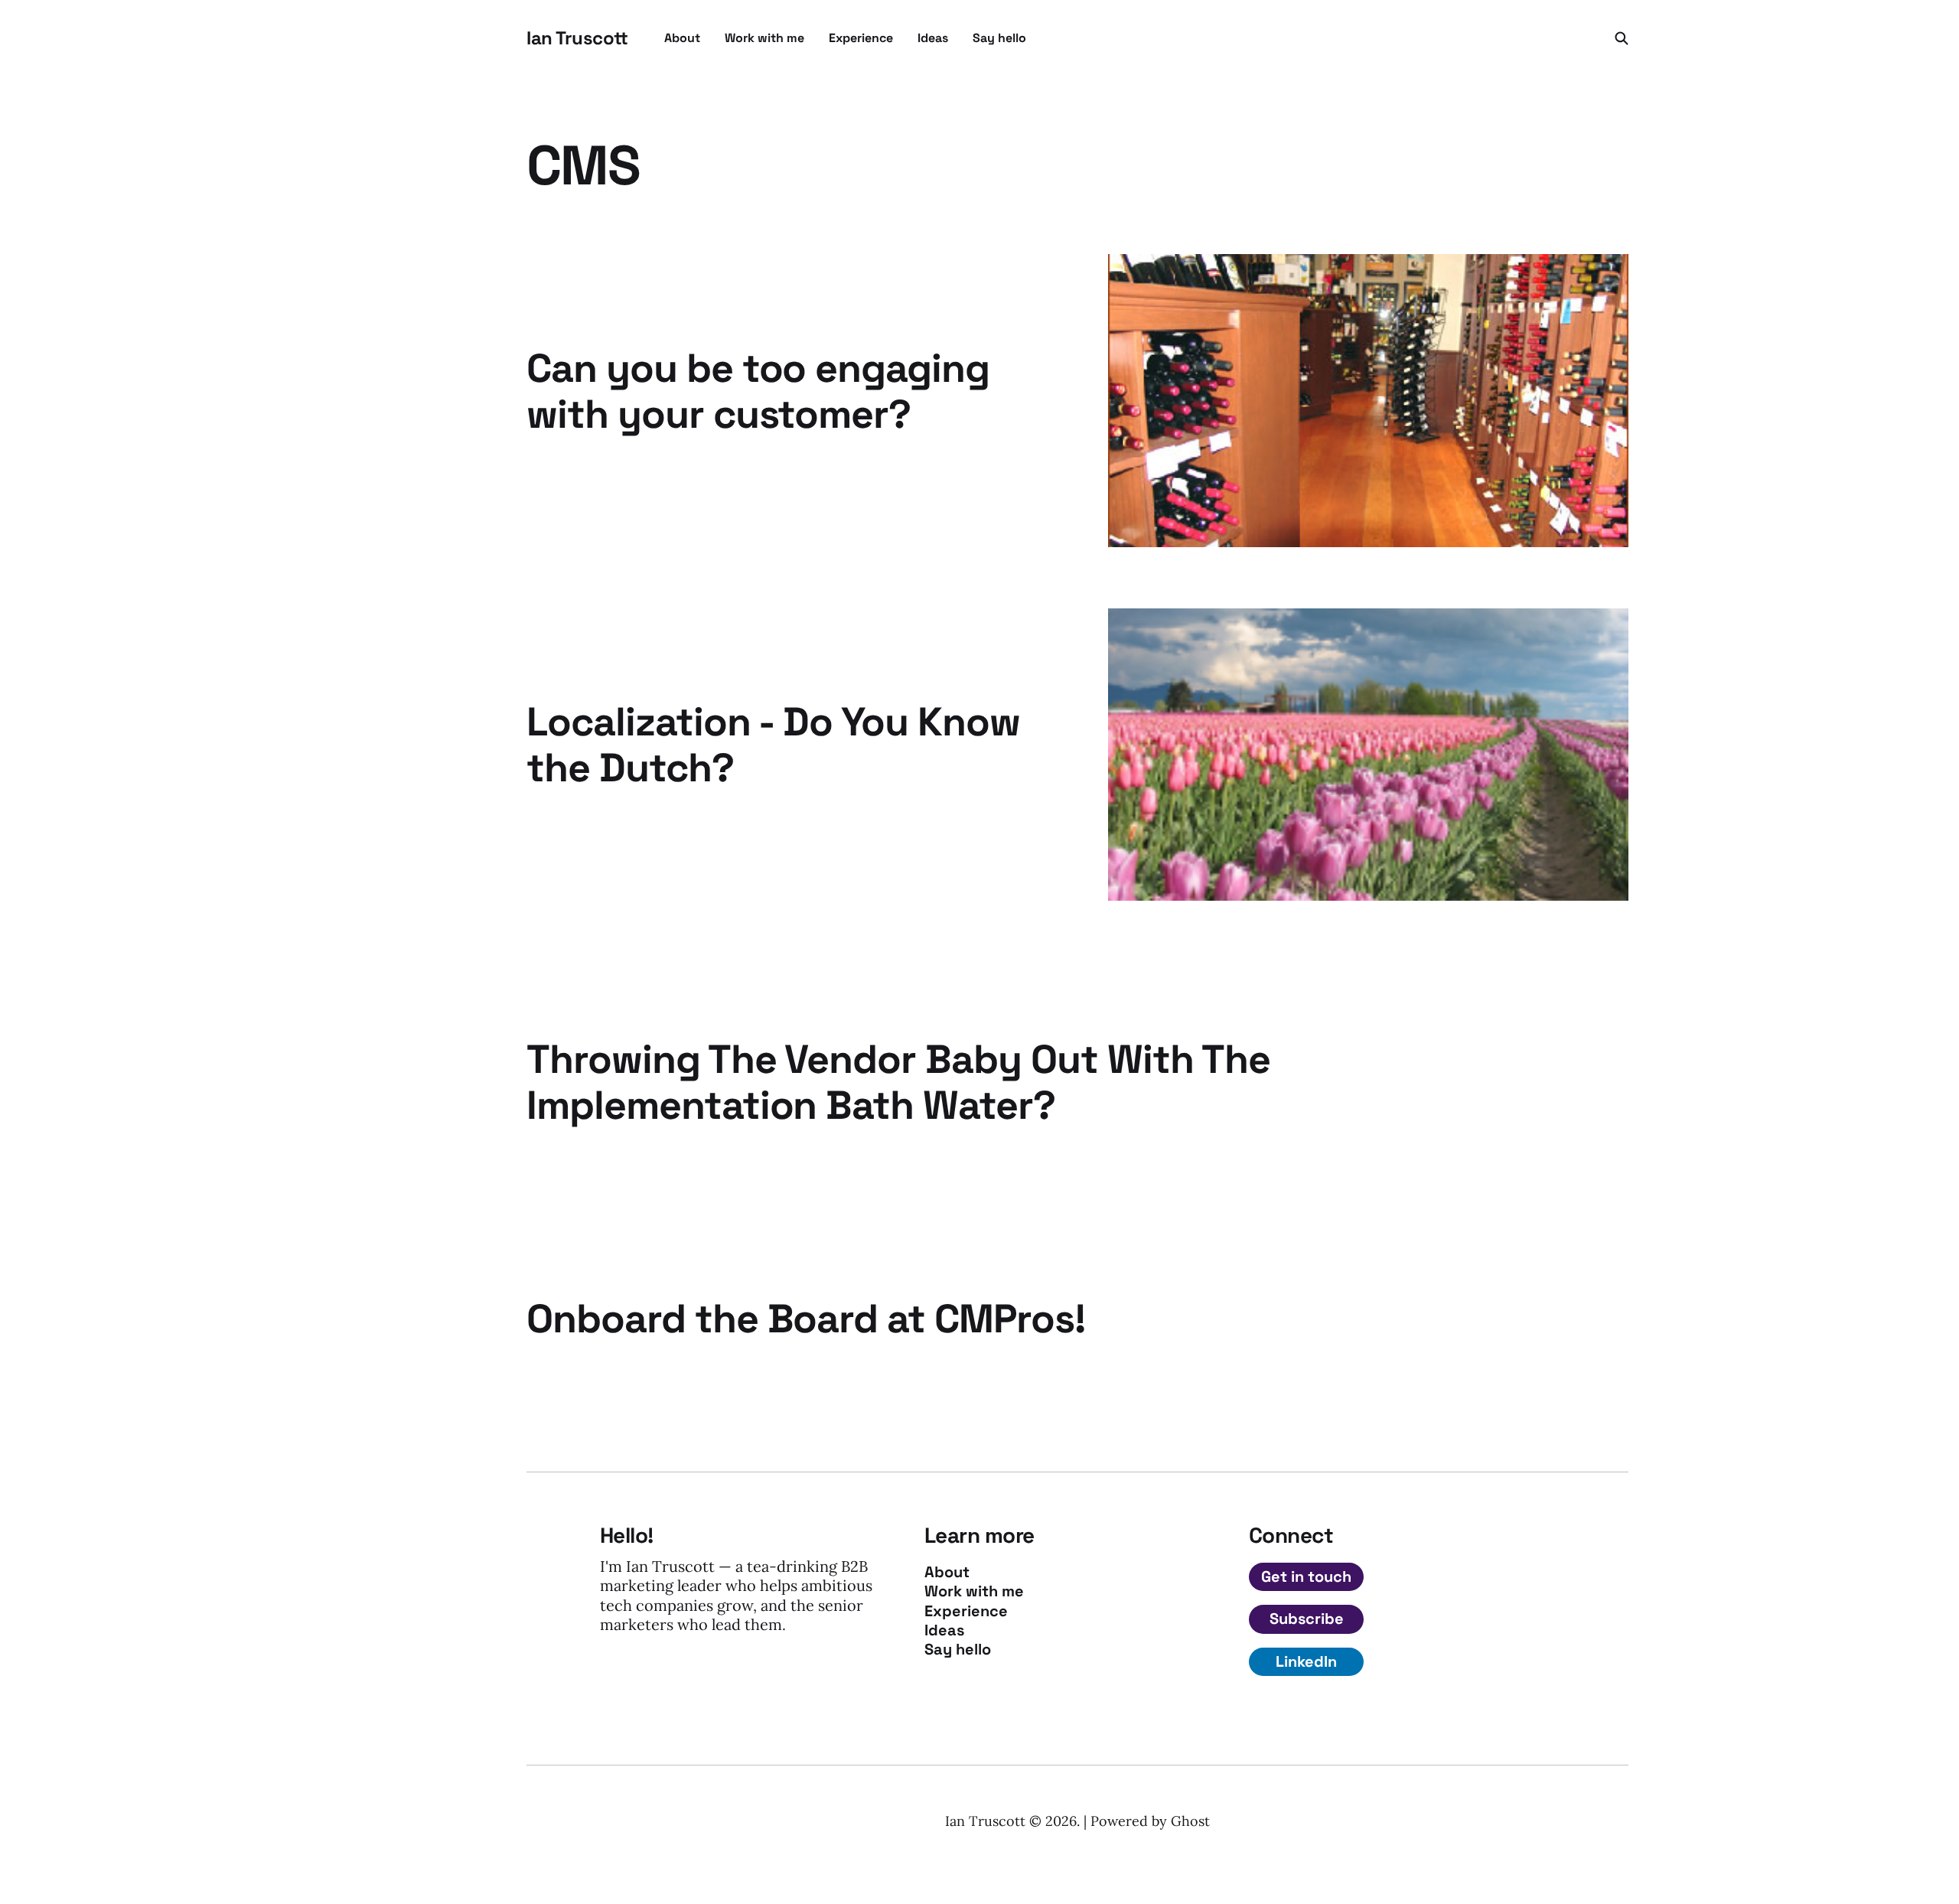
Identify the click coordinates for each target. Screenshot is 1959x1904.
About (682, 38)
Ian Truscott (577, 38)
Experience (861, 38)
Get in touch (1306, 1576)
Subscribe (1307, 1619)
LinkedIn (1306, 1661)
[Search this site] (1622, 38)
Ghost (1190, 1821)
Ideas (933, 38)
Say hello (999, 38)
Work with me (764, 38)
